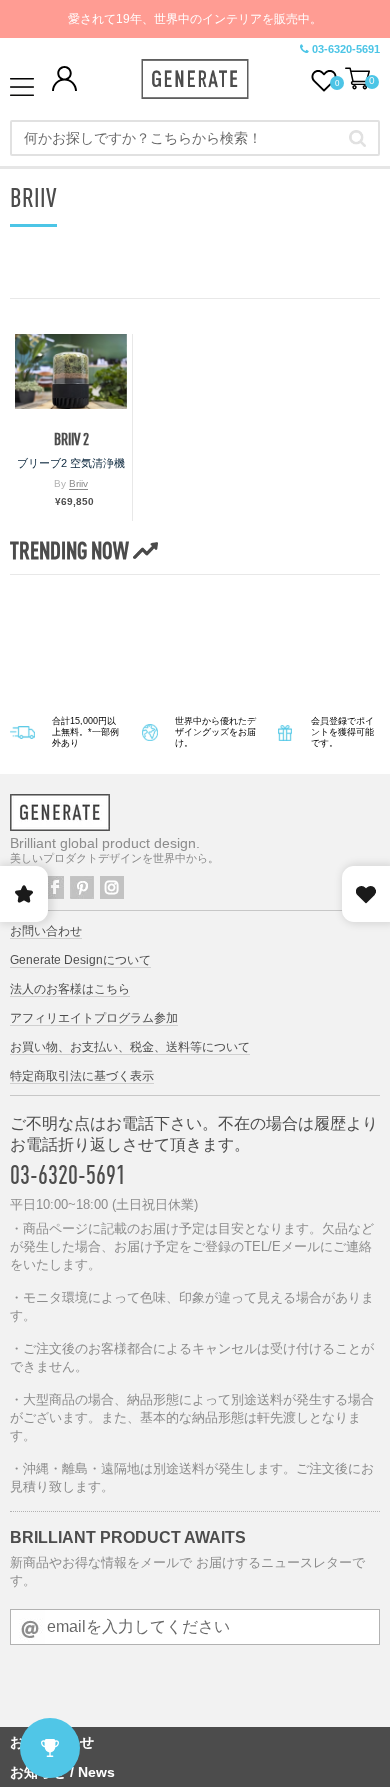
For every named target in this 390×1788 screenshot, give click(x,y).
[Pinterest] (82, 887)
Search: (357, 138)
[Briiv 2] (71, 371)
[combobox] (195, 138)
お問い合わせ (46, 931)
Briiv (78, 483)
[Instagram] (112, 887)
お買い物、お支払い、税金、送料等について (130, 1047)
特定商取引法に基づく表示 (82, 1076)
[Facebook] (52, 887)
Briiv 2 (71, 439)
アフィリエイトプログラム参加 (94, 1018)
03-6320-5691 (346, 49)
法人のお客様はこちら (70, 989)
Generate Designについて (80, 960)
